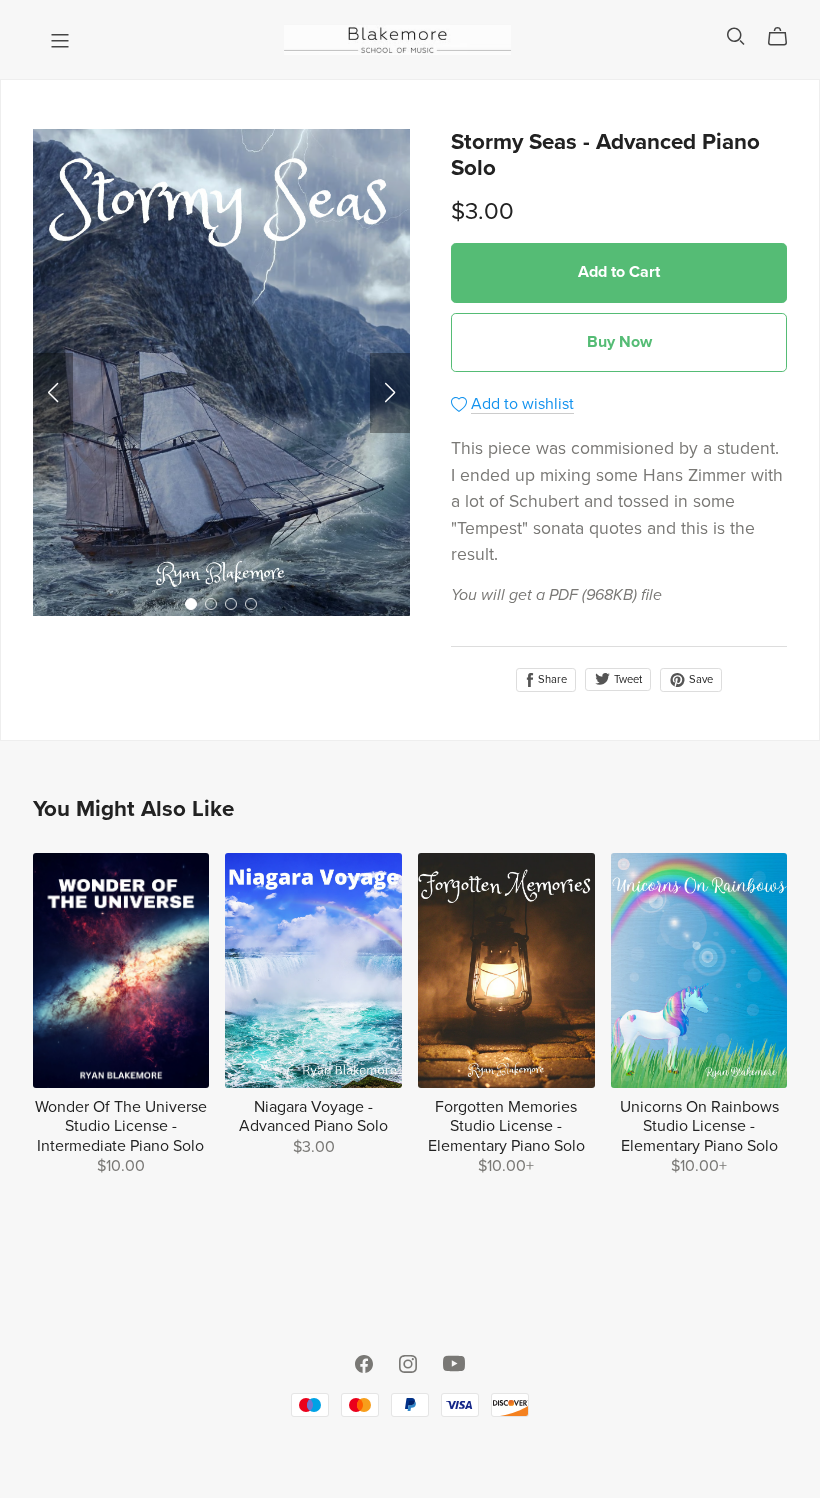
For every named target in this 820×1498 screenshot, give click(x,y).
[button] (53, 393)
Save (699, 679)
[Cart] (785, 37)
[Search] (736, 36)
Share (551, 679)
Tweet (626, 679)
